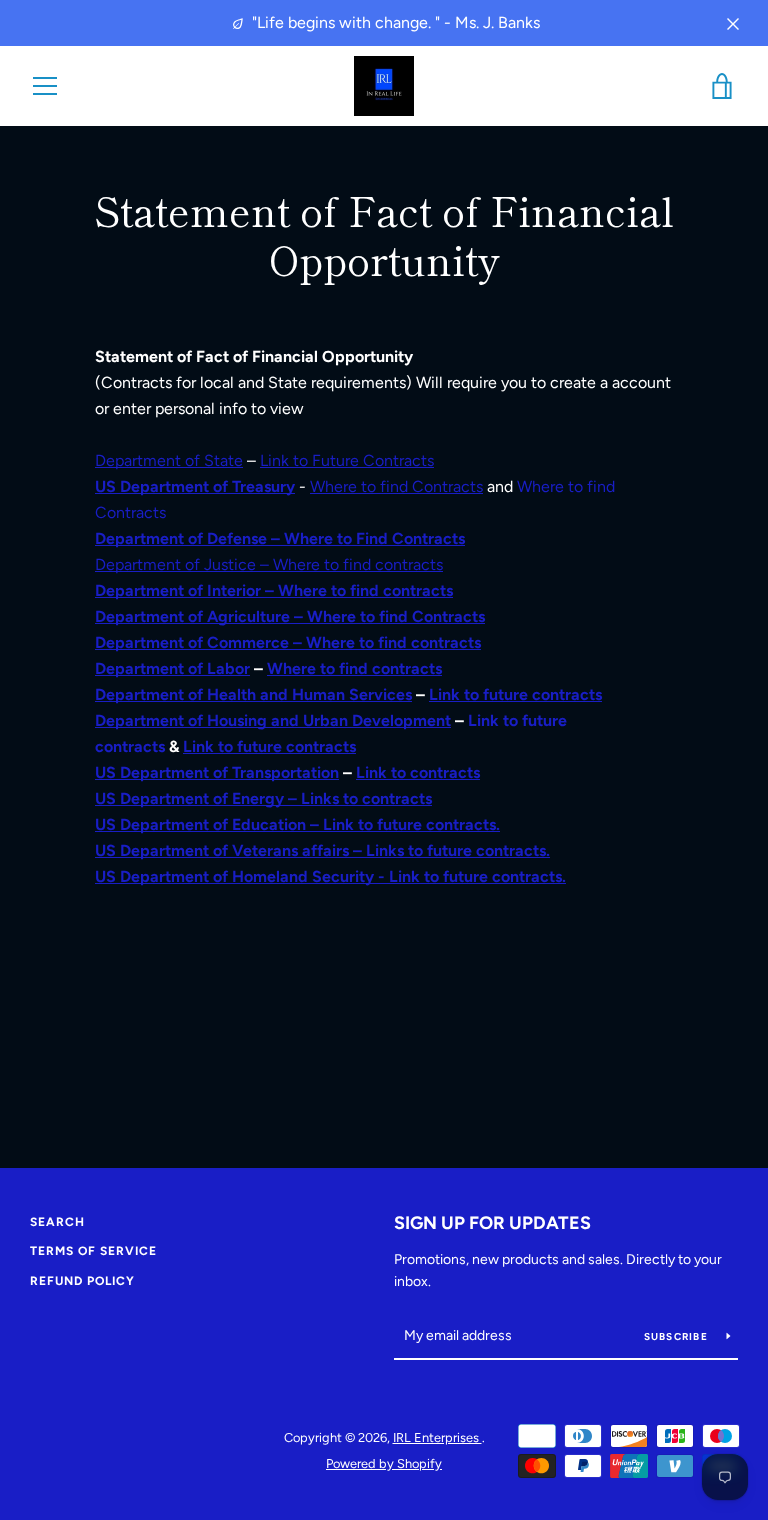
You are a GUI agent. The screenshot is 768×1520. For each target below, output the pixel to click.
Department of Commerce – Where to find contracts (288, 642)
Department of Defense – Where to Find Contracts (280, 538)
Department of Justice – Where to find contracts (269, 564)
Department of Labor (172, 668)
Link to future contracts (515, 694)
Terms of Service (93, 1251)
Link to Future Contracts (347, 460)
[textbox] (384, 357)
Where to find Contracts (396, 486)
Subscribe (678, 1336)
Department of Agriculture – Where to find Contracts (290, 616)
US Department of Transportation (217, 772)
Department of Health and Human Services (253, 694)
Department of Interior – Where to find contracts (274, 590)
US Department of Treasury (195, 486)
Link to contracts (418, 772)
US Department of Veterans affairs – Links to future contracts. (322, 850)
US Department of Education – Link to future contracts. (297, 824)
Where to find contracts (354, 668)
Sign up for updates (492, 1223)
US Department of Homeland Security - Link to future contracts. (330, 876)
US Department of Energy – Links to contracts (263, 798)
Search (57, 1222)
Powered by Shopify (384, 1463)
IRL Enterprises (437, 1437)
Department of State (169, 460)
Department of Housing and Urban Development (273, 720)
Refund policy (82, 1281)
